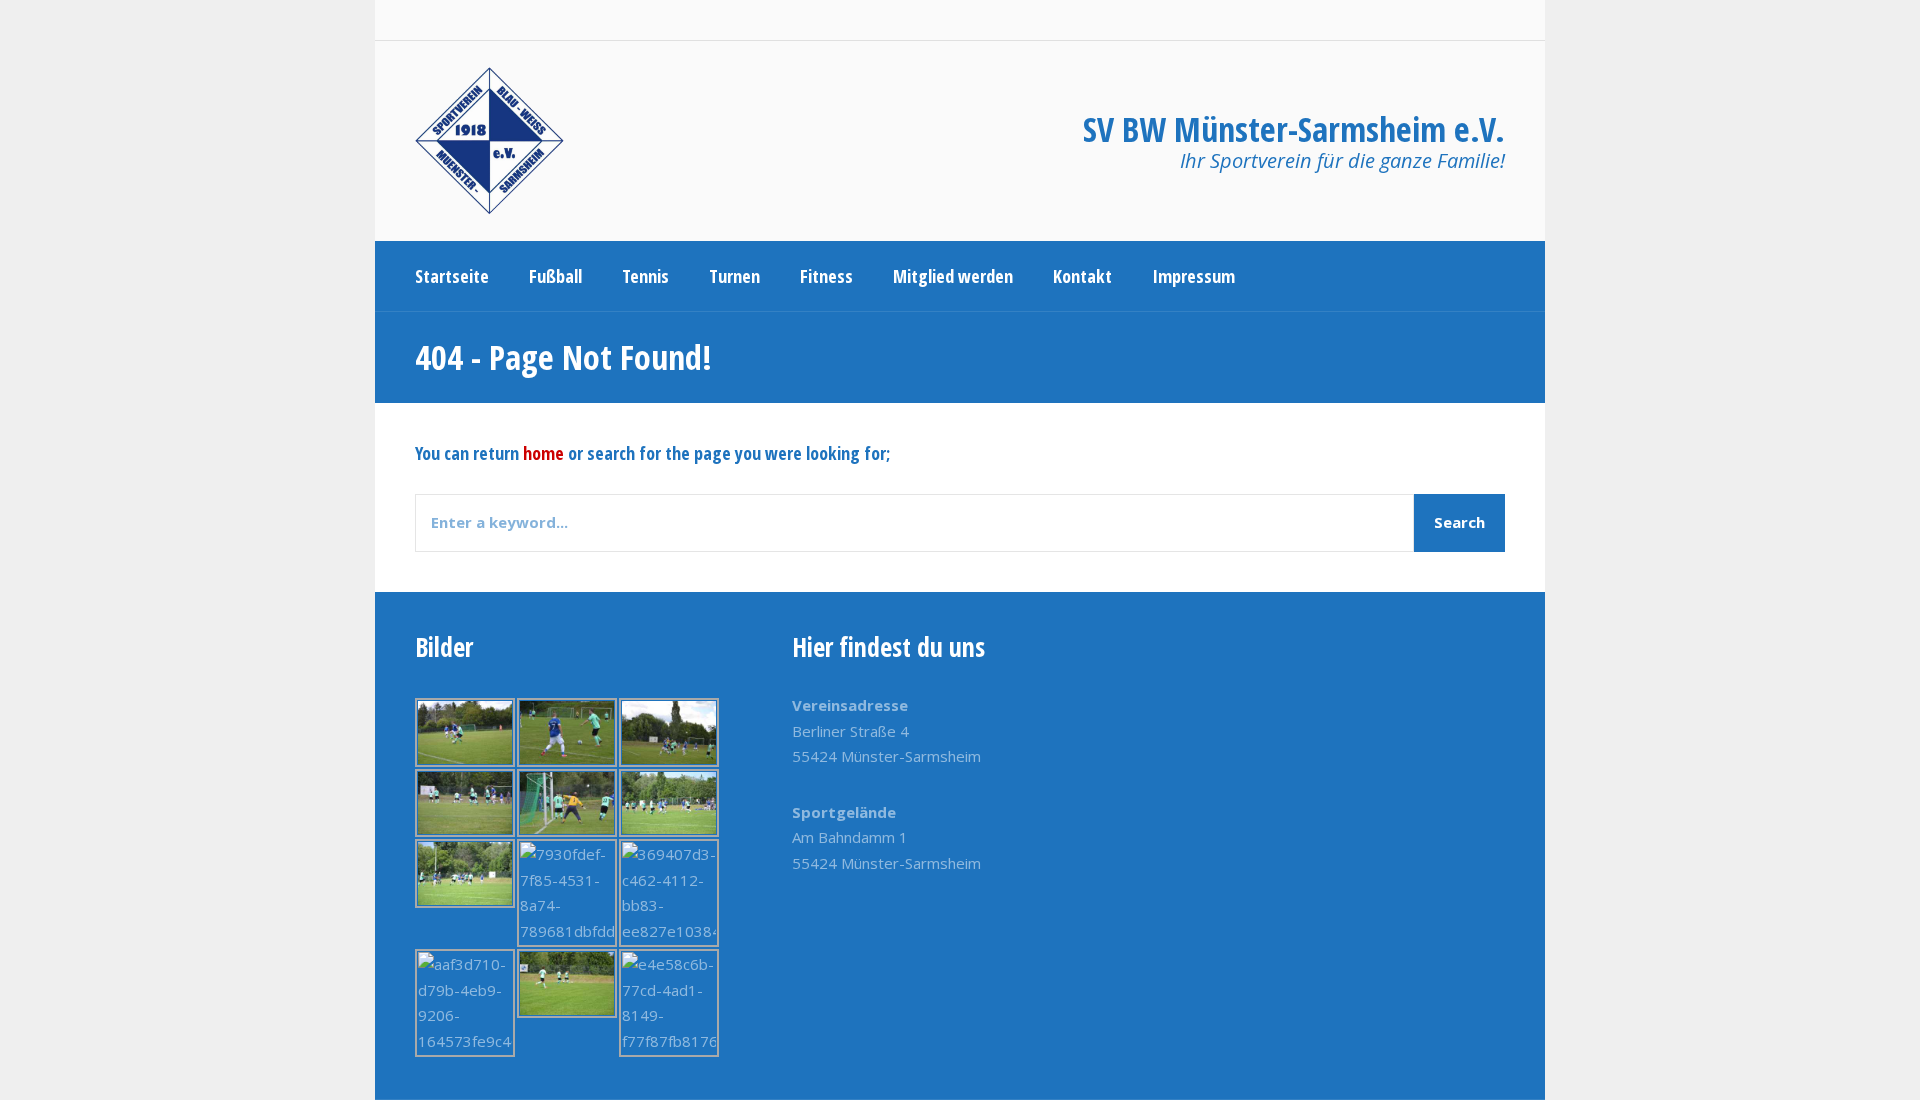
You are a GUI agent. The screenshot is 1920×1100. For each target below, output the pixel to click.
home (543, 453)
